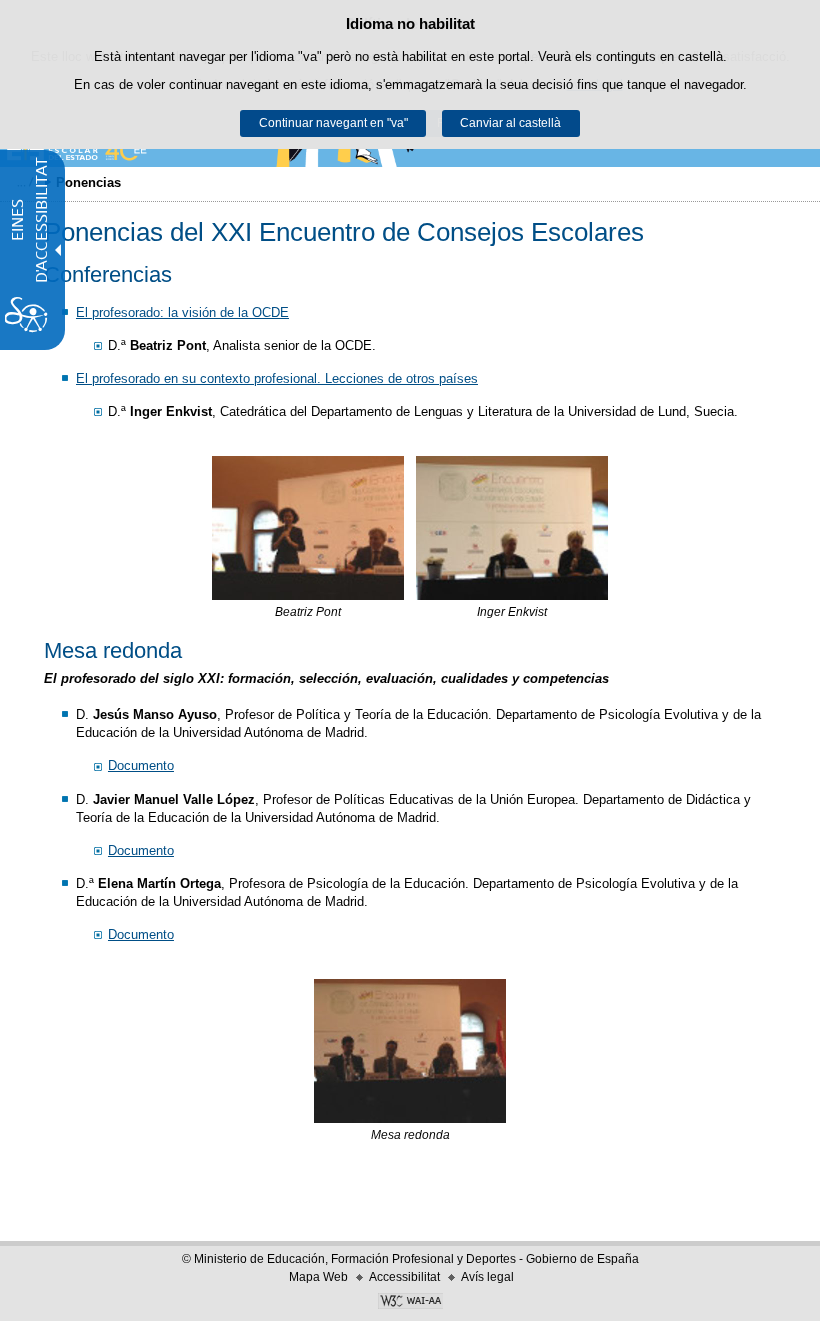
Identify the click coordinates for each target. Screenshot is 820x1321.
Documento (141, 765)
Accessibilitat (404, 1277)
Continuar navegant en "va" (333, 123)
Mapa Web (318, 1277)
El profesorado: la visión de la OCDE (182, 312)
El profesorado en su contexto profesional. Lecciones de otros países (277, 378)
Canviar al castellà (510, 123)
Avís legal (487, 1277)
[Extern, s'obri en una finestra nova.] (410, 1303)
